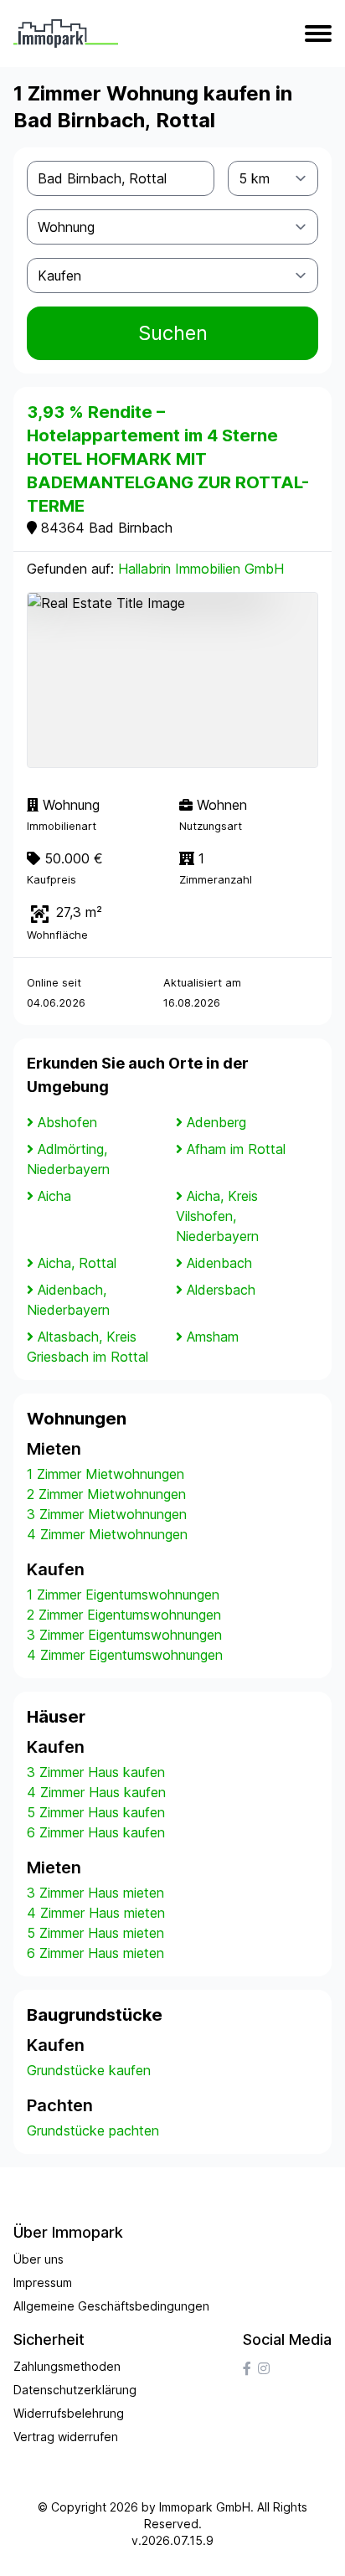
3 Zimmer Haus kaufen (96, 1772)
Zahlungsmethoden (67, 2366)
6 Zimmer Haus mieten (95, 1953)
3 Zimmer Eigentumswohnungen (124, 1635)
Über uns (39, 2259)
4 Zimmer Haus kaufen (96, 1792)
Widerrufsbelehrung (69, 2413)
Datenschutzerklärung (75, 2390)
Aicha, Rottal (77, 1263)
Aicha (54, 1196)
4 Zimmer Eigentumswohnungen (125, 1655)
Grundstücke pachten (93, 2130)
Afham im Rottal (236, 1149)
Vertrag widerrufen (66, 2437)
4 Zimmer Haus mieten (96, 1913)
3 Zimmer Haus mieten (95, 1893)
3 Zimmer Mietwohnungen (107, 1514)
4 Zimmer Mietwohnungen (107, 1534)
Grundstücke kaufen (89, 2070)
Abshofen (67, 1122)
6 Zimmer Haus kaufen (96, 1832)
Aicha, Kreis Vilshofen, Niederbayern (217, 1216)
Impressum (43, 2282)
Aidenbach (219, 1263)
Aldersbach (221, 1290)
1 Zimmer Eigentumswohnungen (123, 1595)
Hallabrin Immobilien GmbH (201, 569)
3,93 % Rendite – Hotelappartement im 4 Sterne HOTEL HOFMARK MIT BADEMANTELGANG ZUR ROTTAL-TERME (168, 459)
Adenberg (216, 1122)
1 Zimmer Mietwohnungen (106, 1474)
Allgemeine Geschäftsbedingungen (111, 2306)
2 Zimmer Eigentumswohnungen (124, 1615)
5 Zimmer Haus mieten (95, 1933)
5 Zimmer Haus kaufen (96, 1812)
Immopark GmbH (205, 2507)
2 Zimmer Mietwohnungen (106, 1494)
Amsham (213, 1337)
